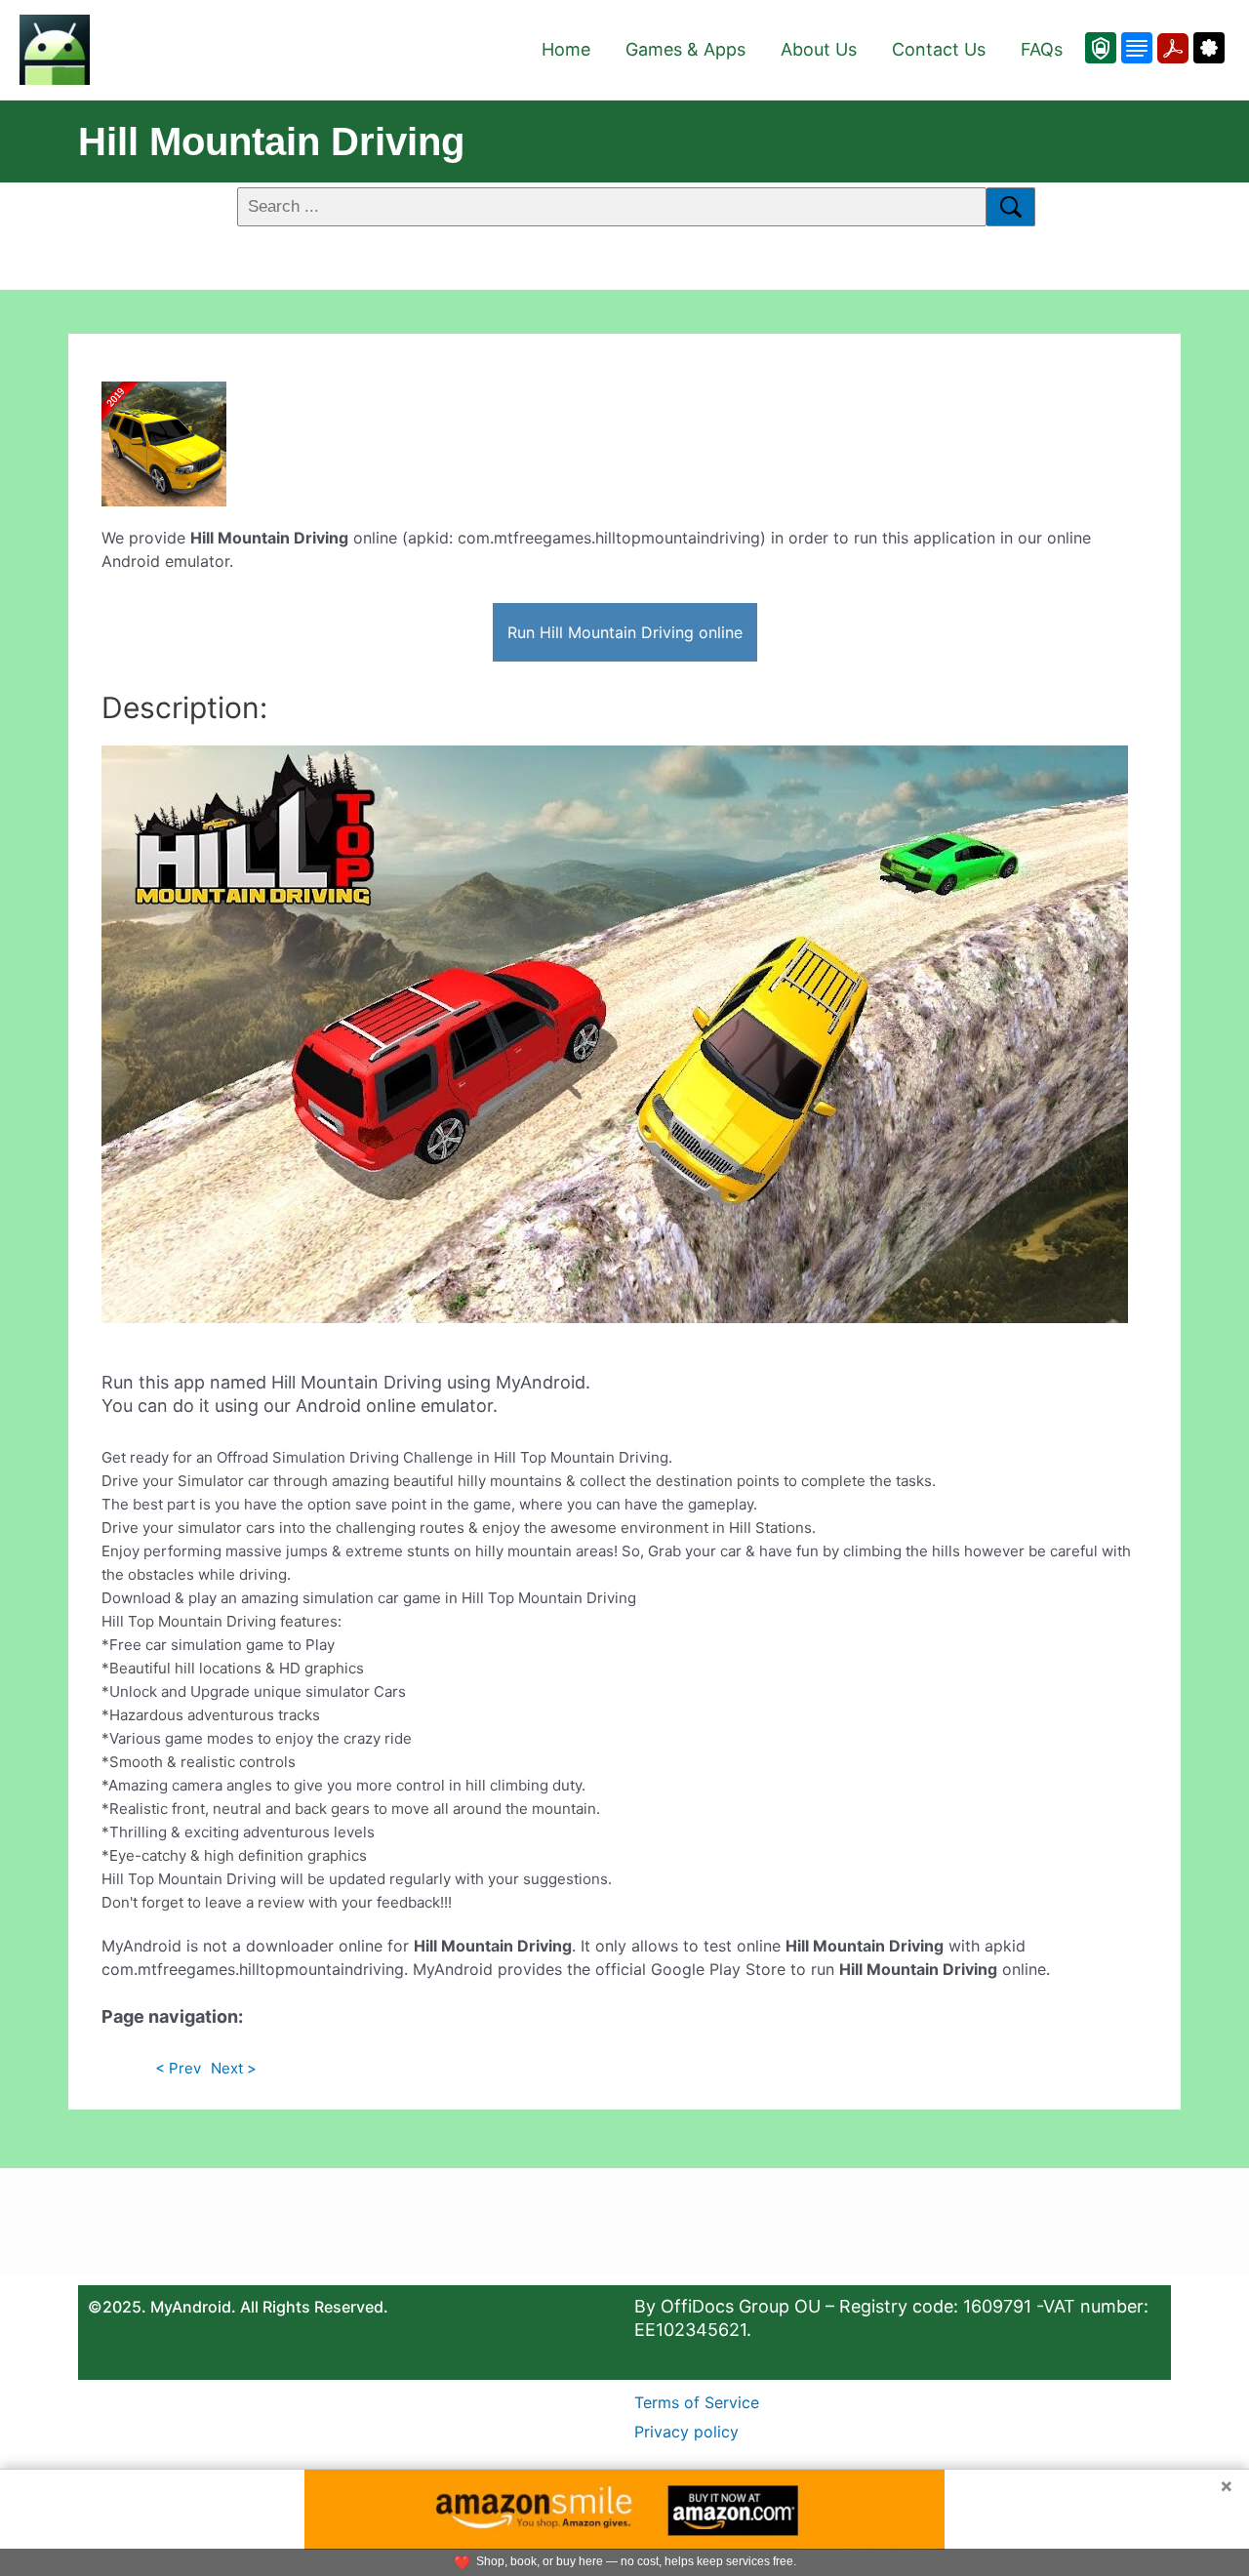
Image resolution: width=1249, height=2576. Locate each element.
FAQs (1042, 49)
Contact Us (939, 49)
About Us (819, 49)
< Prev (178, 2068)
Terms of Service (697, 2402)
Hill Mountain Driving (271, 141)
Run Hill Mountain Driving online (625, 632)
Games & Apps (685, 49)
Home (566, 49)
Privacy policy (686, 2432)
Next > (234, 2068)
